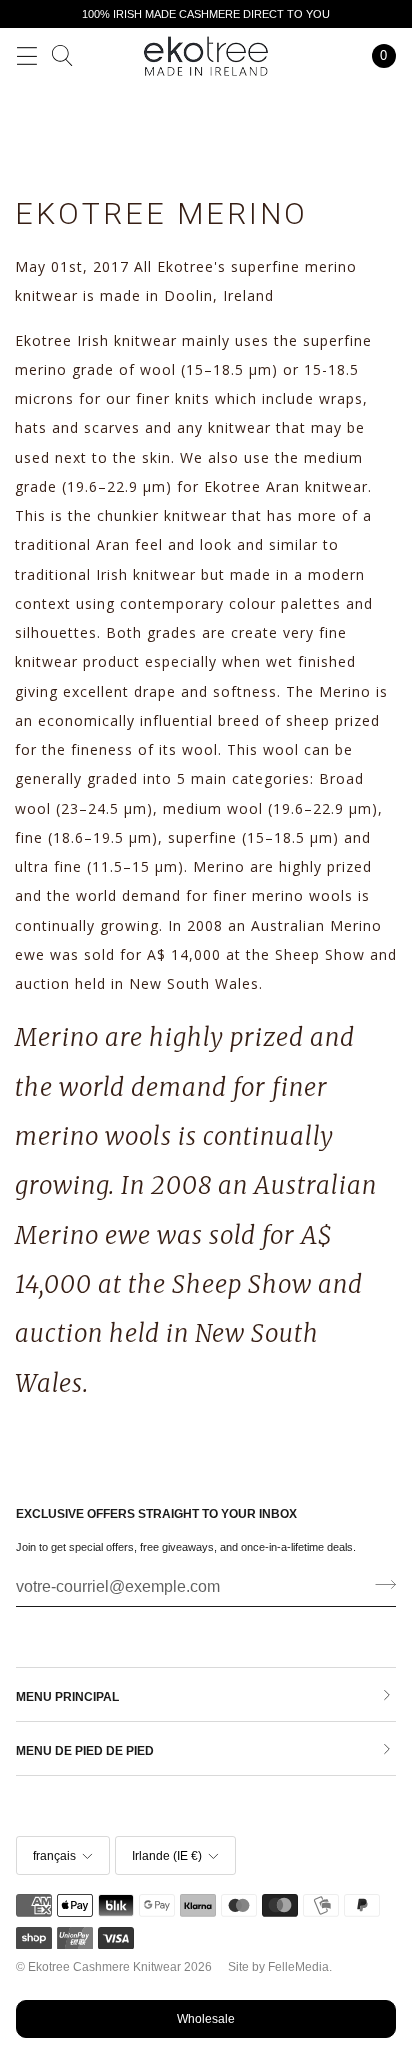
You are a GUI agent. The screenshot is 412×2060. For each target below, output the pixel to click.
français (54, 1856)
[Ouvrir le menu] (26, 56)
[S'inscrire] (379, 1585)
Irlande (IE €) (167, 1856)
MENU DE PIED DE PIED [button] (85, 1751)
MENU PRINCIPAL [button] (67, 1697)
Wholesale (206, 2019)
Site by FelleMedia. (280, 1967)
